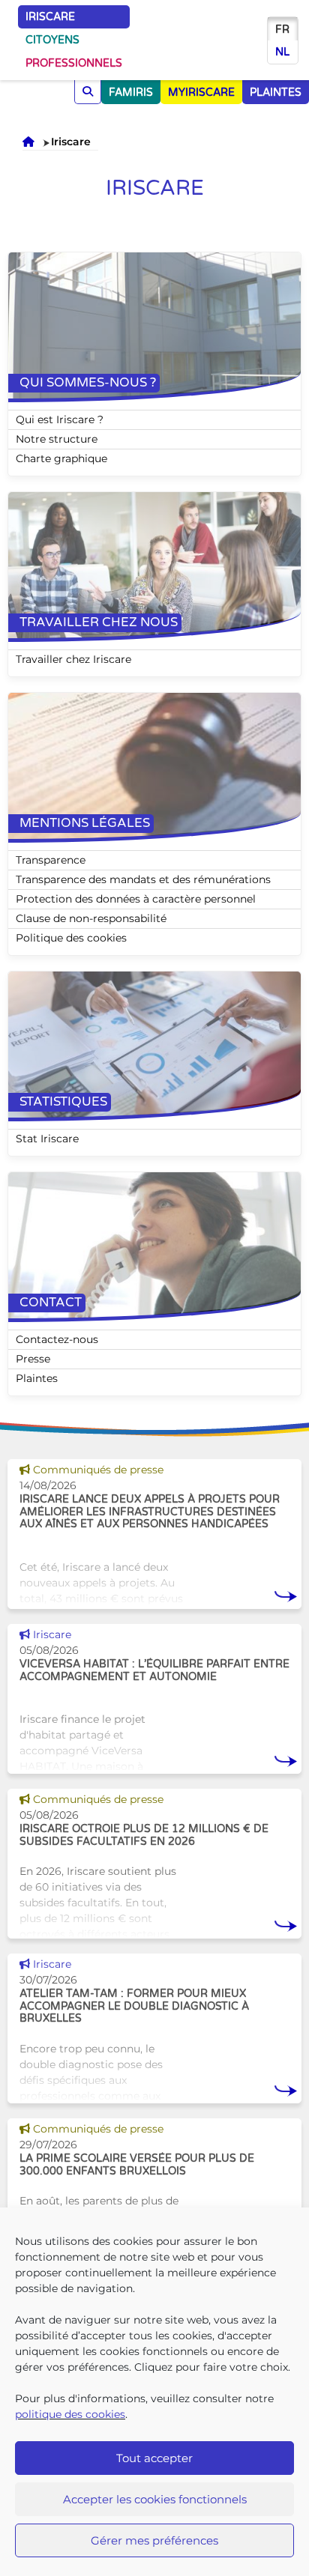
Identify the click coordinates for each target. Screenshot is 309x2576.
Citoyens (52, 40)
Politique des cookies (71, 938)
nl (282, 52)
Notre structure (57, 439)
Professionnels (74, 63)
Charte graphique (61, 458)
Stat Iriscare (47, 1139)
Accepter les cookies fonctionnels (155, 2499)
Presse (33, 1359)
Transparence (51, 860)
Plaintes (37, 1378)
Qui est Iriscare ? (60, 419)
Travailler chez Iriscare (73, 659)
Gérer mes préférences (154, 2540)
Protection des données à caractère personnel (136, 899)
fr (282, 30)
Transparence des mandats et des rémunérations (143, 879)
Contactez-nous (57, 1339)
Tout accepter (154, 2458)
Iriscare (50, 17)
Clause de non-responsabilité (91, 918)
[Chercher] (88, 92)
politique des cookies (70, 2414)
